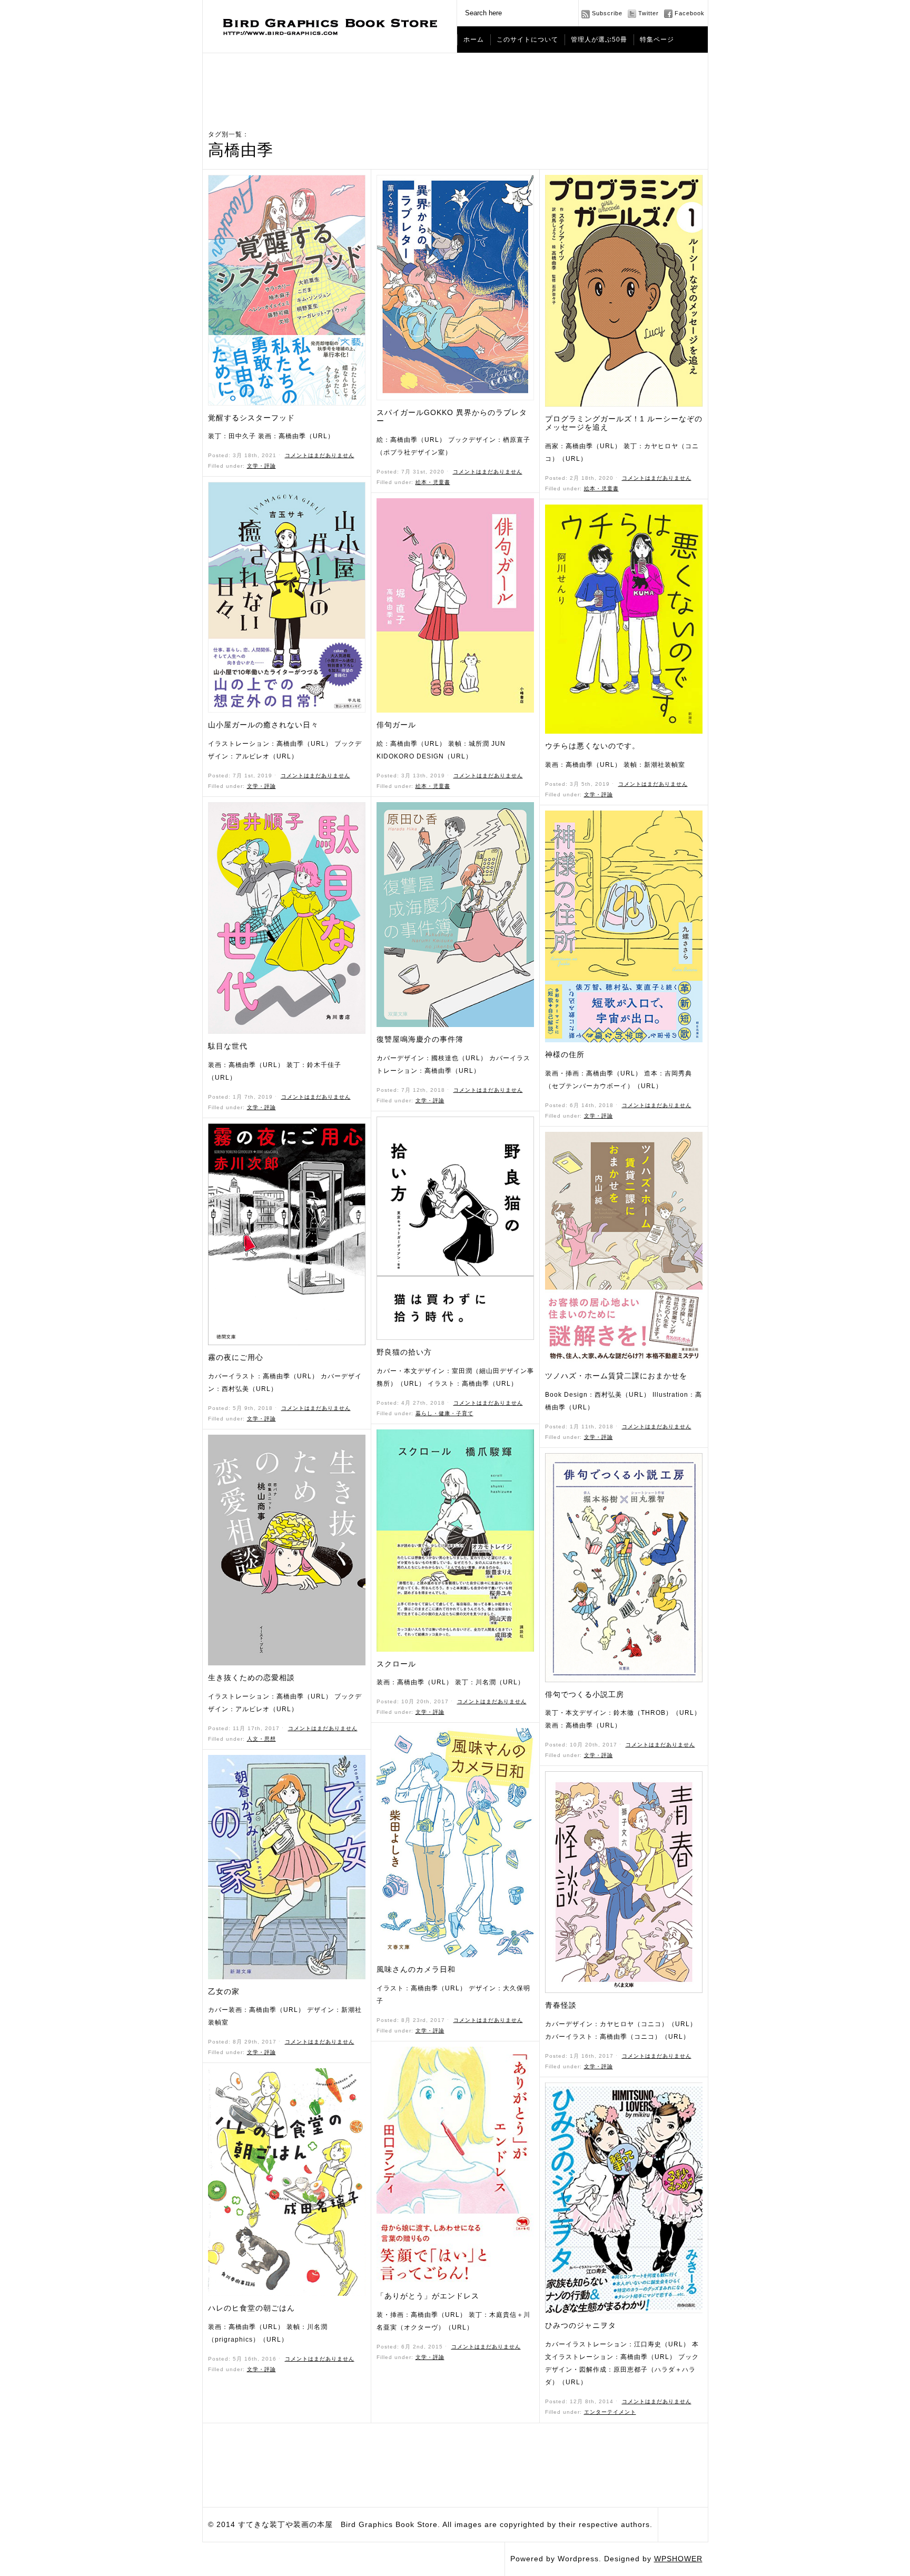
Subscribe (607, 13)
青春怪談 (561, 2005)
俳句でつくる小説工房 (585, 1694)
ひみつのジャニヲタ (581, 2325)
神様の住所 (565, 1054)
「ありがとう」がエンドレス (428, 2296)
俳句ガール (396, 725)
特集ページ (657, 40)
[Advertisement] (455, 82)
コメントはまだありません (320, 455)
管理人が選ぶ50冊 (599, 40)
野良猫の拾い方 (404, 1352)
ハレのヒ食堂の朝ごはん (251, 2308)
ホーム (474, 40)
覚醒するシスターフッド (251, 418)
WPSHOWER (678, 2559)
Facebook (690, 13)
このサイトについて (527, 40)
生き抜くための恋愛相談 (251, 1677)
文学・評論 (261, 466)
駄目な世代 (228, 1046)
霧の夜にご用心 (236, 1357)
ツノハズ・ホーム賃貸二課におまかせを (616, 1376)
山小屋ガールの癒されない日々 (263, 725)
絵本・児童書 (433, 482)
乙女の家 (224, 1991)
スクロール (396, 1664)
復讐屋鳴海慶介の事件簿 (420, 1039)
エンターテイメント (610, 2412)
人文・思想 (261, 1739)
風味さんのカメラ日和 (416, 1969)
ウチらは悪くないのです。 (592, 746)
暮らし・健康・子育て (444, 1413)
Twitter (649, 13)
